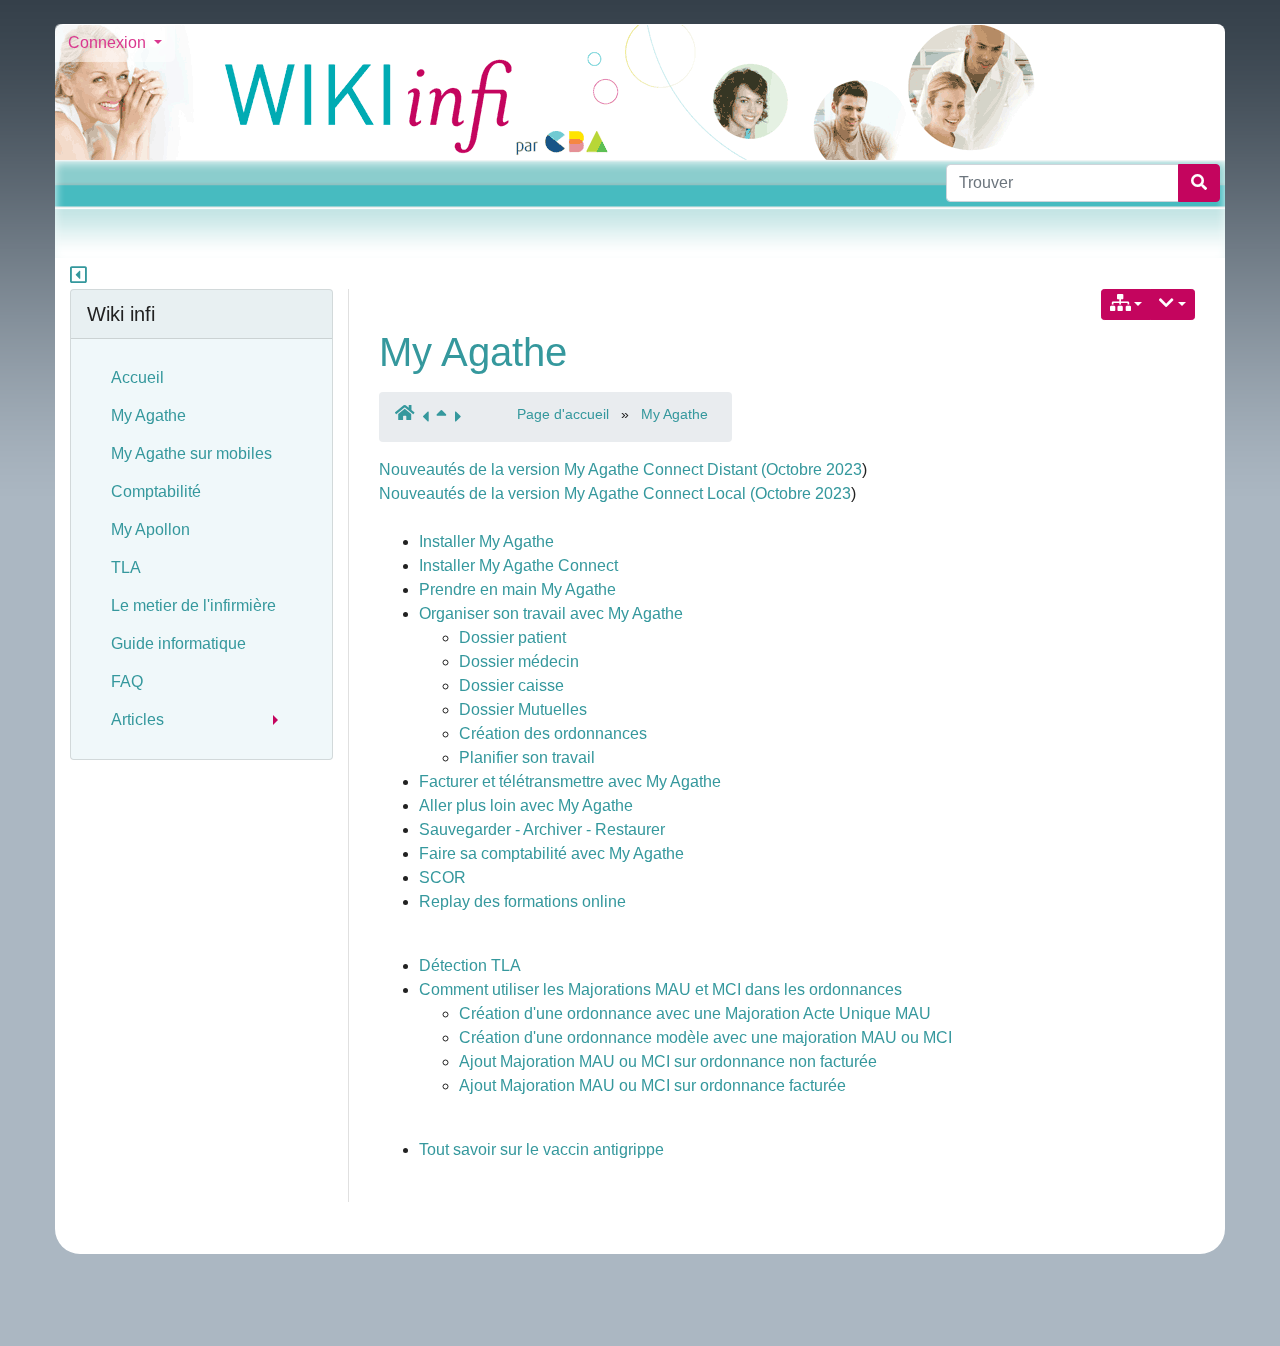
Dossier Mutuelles (523, 709)
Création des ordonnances (553, 733)
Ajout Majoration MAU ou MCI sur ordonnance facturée (652, 1085)
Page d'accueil (563, 414)
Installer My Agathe (486, 541)
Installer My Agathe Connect (518, 565)
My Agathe (473, 352)
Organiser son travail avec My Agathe (551, 613)
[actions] (1172, 304)
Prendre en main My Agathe (517, 589)
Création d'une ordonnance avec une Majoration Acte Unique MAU (695, 1013)
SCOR (442, 877)
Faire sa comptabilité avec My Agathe (551, 853)
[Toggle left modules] (78, 277)
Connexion (109, 42)
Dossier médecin (519, 661)
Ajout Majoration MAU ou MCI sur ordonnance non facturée (668, 1061)
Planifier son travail (527, 757)
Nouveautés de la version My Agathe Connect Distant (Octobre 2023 (620, 469)
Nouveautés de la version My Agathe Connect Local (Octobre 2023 (615, 493)
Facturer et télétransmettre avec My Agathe (570, 781)
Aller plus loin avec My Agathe (526, 805)
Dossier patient (512, 637)
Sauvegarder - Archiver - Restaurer (542, 829)
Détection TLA (470, 965)
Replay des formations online (522, 901)
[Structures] (1126, 304)
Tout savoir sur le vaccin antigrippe (541, 1149)
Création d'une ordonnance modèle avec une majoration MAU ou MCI (705, 1037)
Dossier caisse (511, 685)
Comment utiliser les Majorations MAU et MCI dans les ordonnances (660, 989)
